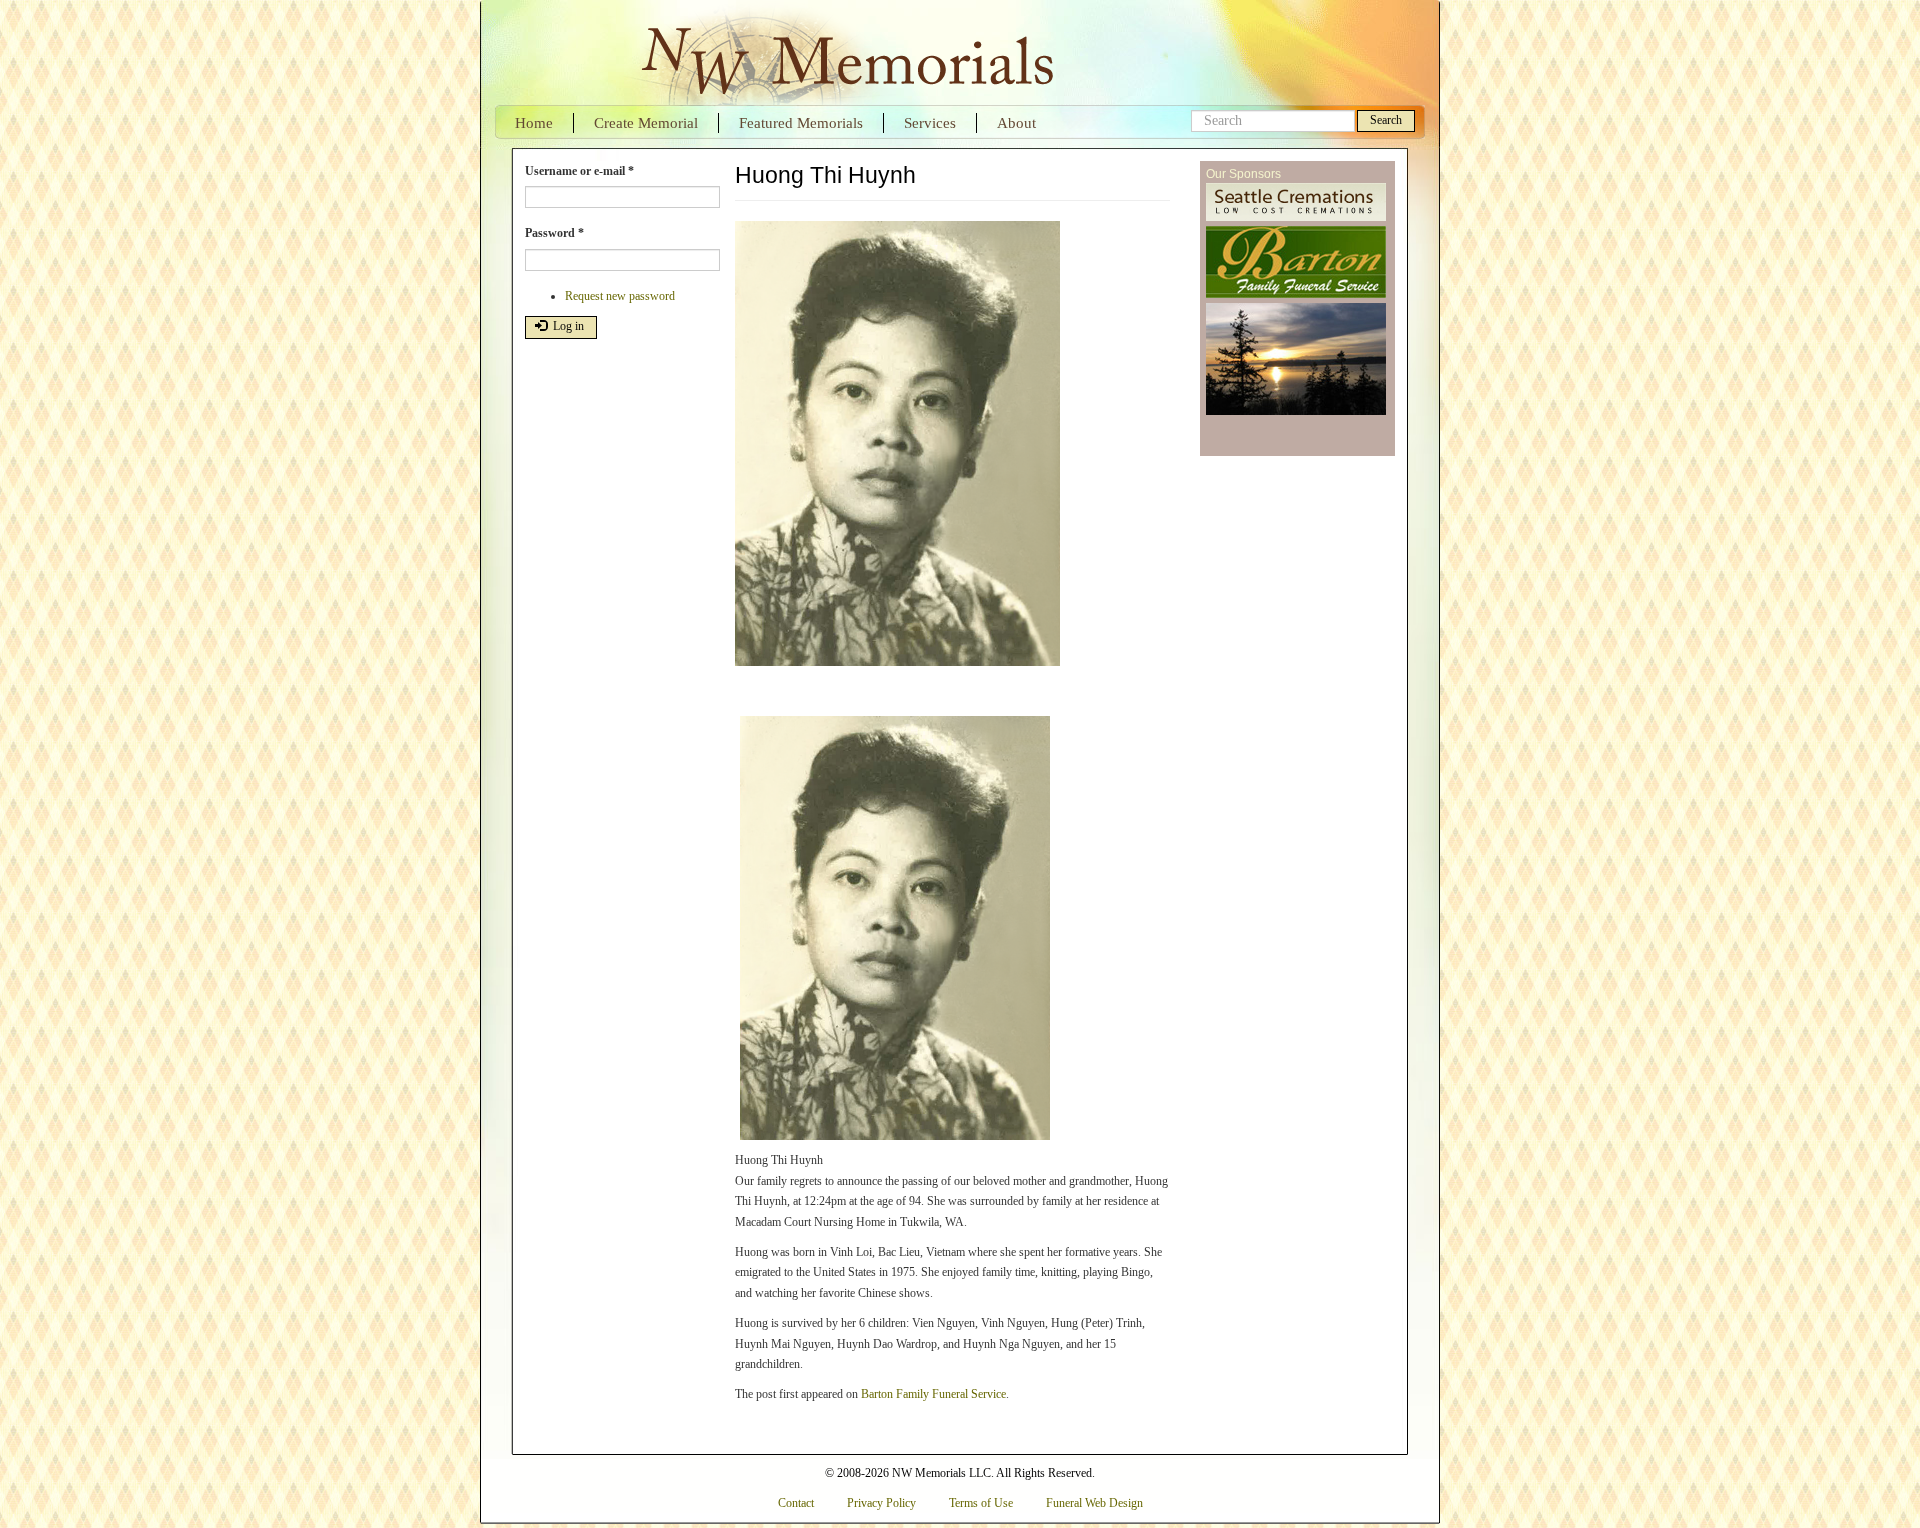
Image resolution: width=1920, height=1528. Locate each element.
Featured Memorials (801, 123)
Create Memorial (646, 123)
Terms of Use (981, 1503)
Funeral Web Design (1094, 1503)
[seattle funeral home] (1296, 263)
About (1016, 123)
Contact (796, 1503)
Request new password (620, 296)
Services (930, 123)
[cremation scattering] (1296, 360)
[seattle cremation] (1296, 203)
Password (554, 233)
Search (1386, 120)
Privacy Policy (881, 1503)
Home (534, 123)
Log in (567, 326)
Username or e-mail (579, 171)
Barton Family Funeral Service (933, 1394)
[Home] (845, 52)
